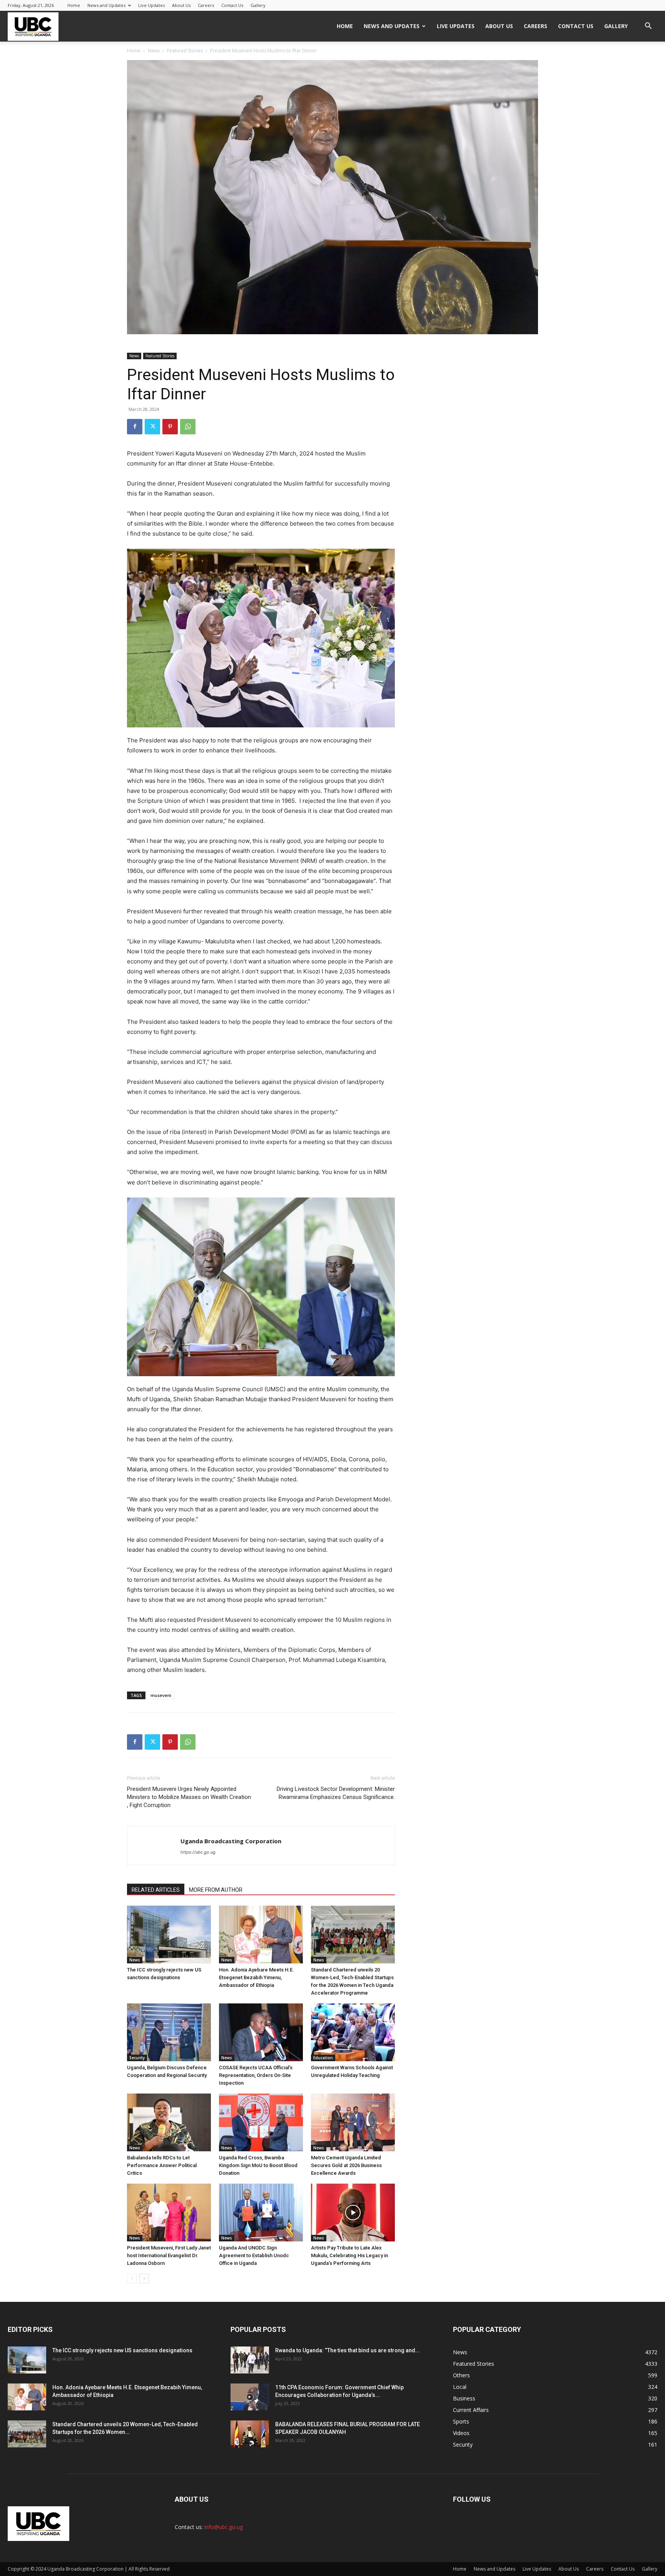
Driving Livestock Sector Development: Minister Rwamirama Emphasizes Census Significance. (336, 1793)
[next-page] (144, 2279)
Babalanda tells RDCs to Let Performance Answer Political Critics (162, 2165)
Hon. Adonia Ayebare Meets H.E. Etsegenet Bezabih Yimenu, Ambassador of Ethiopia (256, 1977)
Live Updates (151, 5)
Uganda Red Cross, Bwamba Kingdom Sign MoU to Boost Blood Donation (258, 2165)
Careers (206, 5)
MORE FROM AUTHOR (216, 1890)
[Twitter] (152, 427)
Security (137, 2058)
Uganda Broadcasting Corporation (231, 1841)
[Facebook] (135, 427)
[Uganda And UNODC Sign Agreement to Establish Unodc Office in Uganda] (261, 2213)
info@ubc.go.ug (224, 2527)
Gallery (258, 5)
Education (323, 2058)
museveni (161, 1695)
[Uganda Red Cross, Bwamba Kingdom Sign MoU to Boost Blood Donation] (261, 2122)
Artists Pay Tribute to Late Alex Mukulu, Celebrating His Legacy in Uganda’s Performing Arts (349, 2255)
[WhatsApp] (188, 427)
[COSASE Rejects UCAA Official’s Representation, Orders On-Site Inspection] (261, 2032)
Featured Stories (185, 51)
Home (74, 5)
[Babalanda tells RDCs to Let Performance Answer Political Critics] (169, 2122)
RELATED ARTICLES (156, 1890)
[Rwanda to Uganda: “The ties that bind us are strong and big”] (250, 2360)
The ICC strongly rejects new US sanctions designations (122, 2350)
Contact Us (232, 5)
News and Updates (106, 5)
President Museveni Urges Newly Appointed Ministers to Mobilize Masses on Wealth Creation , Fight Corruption (189, 1797)
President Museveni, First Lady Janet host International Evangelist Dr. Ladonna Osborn (169, 2255)
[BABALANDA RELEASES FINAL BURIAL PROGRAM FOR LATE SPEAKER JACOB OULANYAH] (250, 2434)
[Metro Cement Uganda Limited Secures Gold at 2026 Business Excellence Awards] (353, 2122)
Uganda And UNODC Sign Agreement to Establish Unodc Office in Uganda (254, 2255)
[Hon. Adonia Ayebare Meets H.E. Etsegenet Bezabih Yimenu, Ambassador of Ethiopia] (261, 1935)
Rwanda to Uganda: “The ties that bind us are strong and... (348, 2350)
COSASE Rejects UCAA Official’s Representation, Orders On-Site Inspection (256, 2075)
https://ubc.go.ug (198, 1852)
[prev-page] (132, 2279)
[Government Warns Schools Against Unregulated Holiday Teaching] (353, 2032)
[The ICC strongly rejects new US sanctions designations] (169, 1935)
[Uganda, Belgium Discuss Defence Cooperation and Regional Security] (169, 2032)
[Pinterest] (170, 427)
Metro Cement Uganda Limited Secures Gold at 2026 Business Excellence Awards (346, 2165)
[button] (648, 27)
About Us (181, 5)
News (154, 51)
